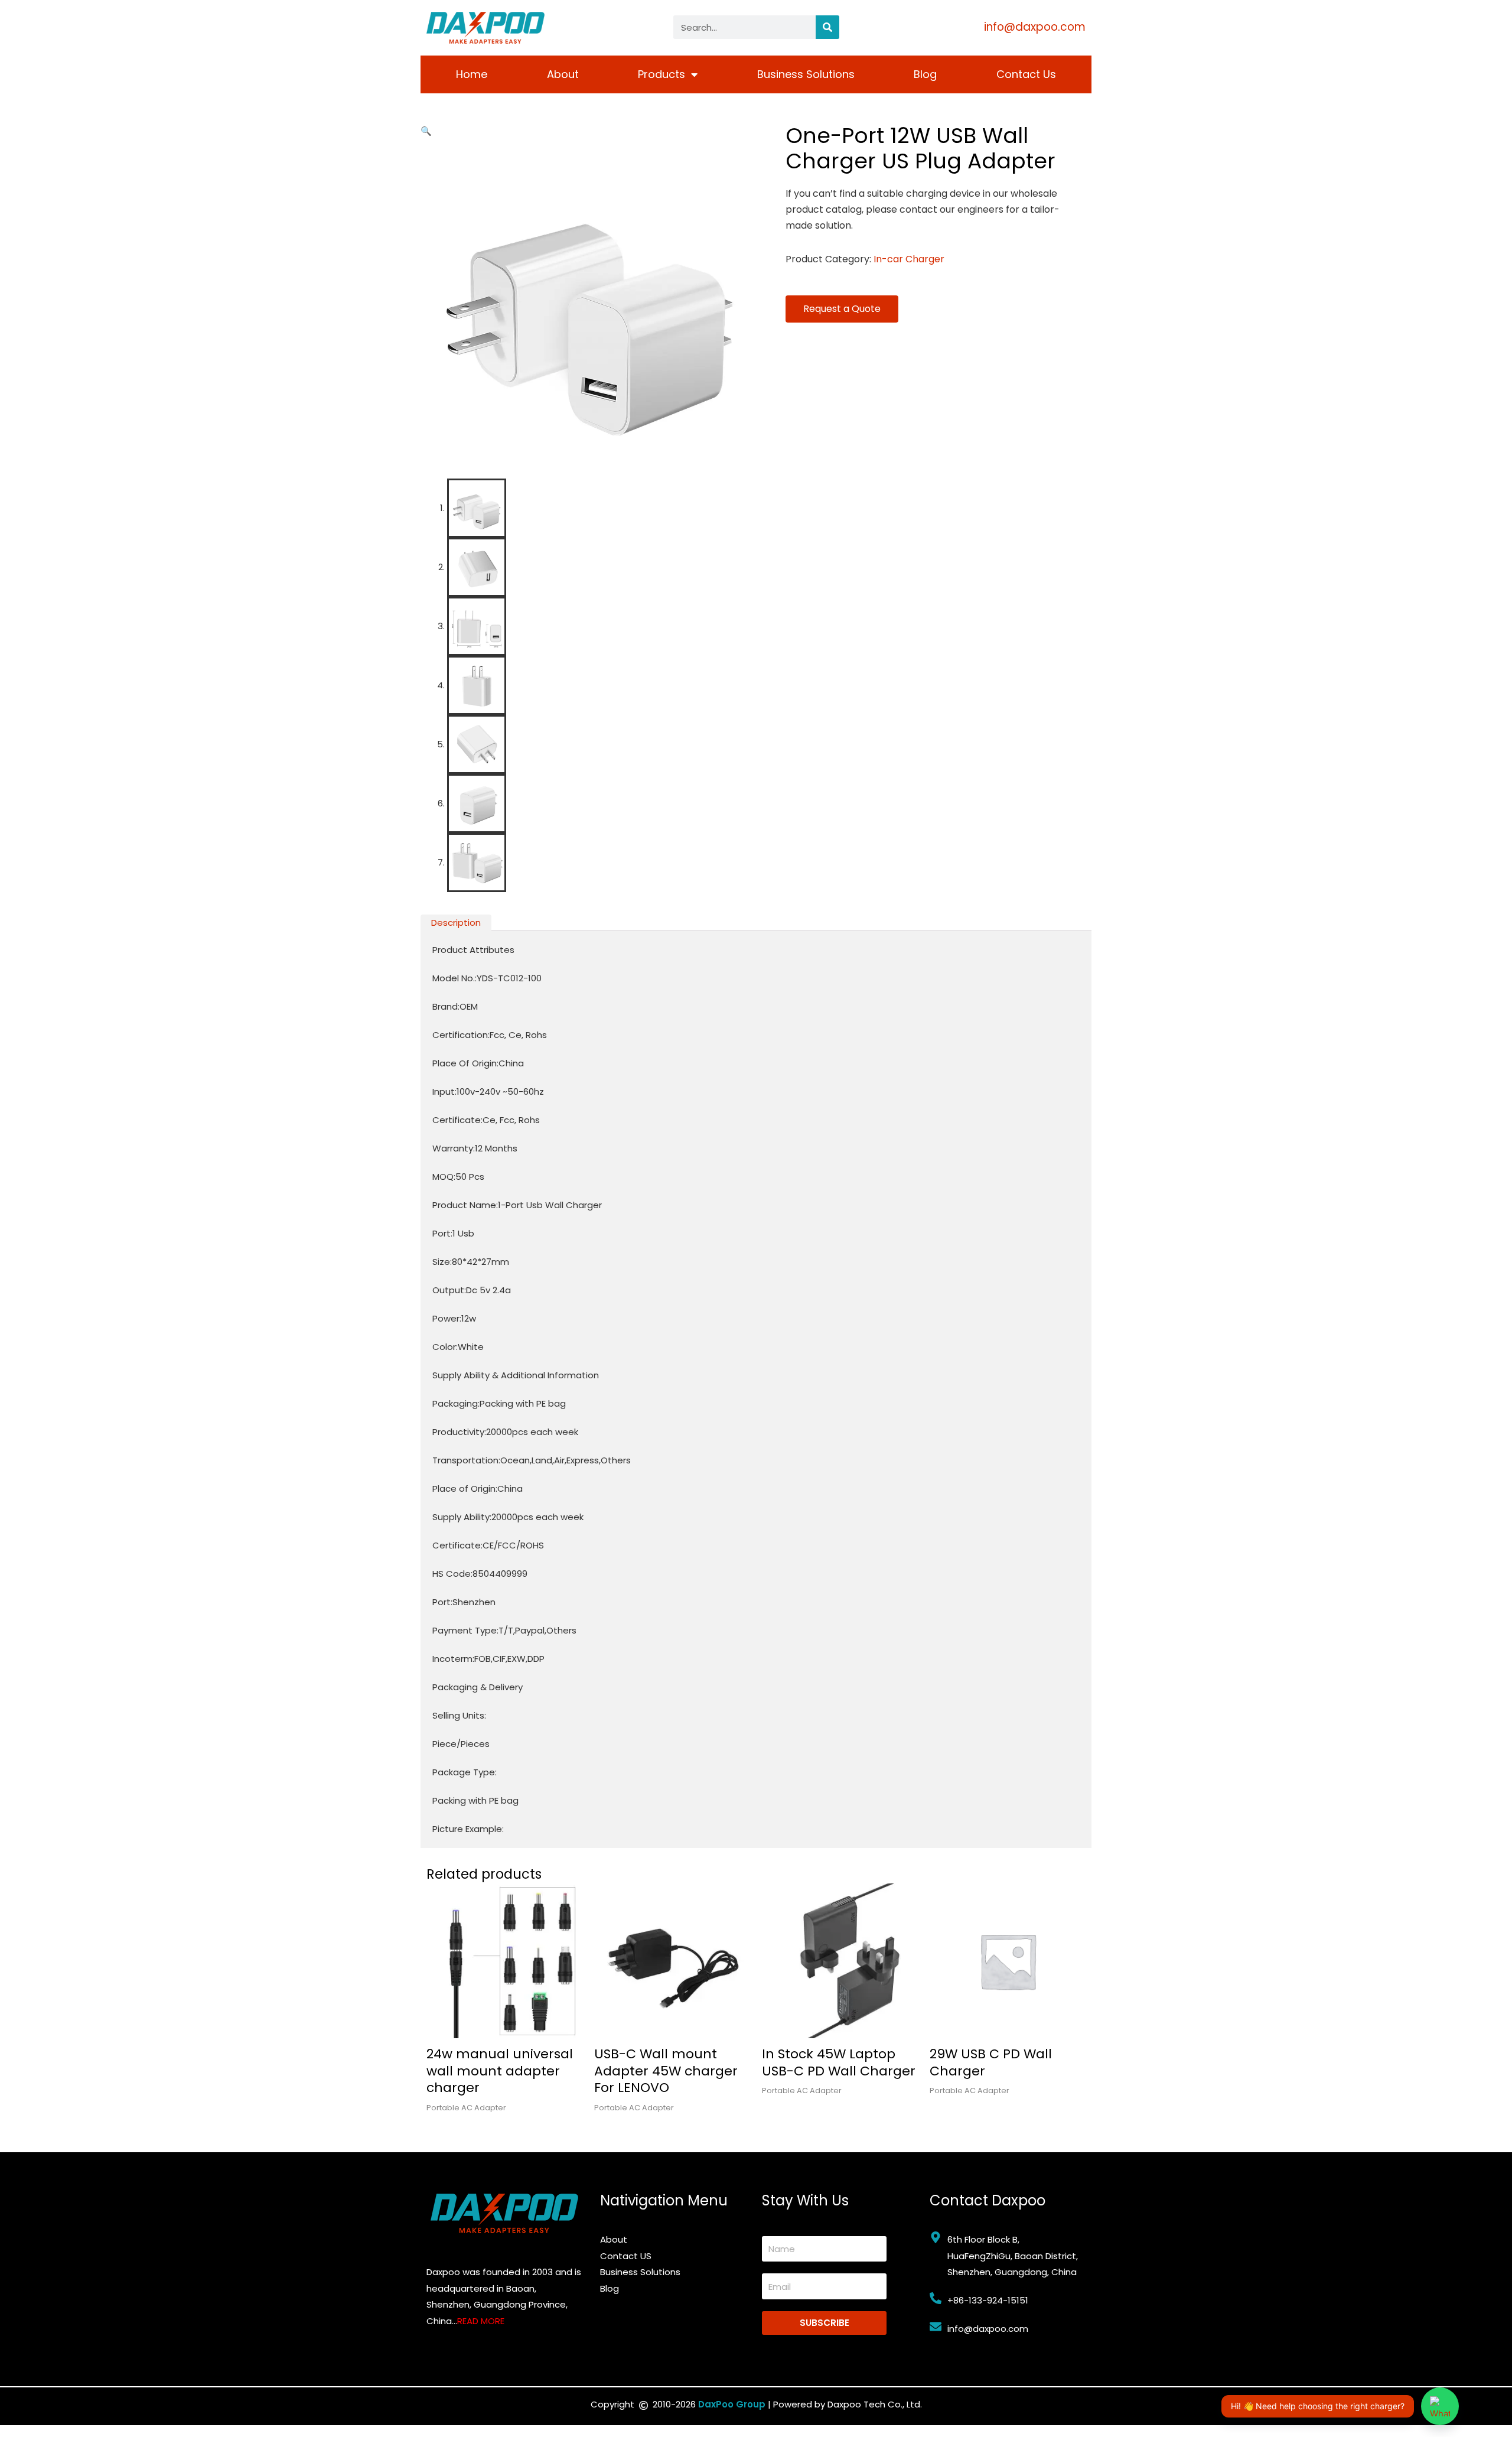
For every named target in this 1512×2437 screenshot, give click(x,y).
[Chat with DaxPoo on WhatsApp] (1440, 2406)
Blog (925, 74)
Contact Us (1026, 74)
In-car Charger (909, 259)
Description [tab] (456, 923)
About (563, 74)
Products (661, 74)
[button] (426, 131)
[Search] (827, 27)
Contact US (626, 2256)
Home (472, 74)
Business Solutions (806, 74)
